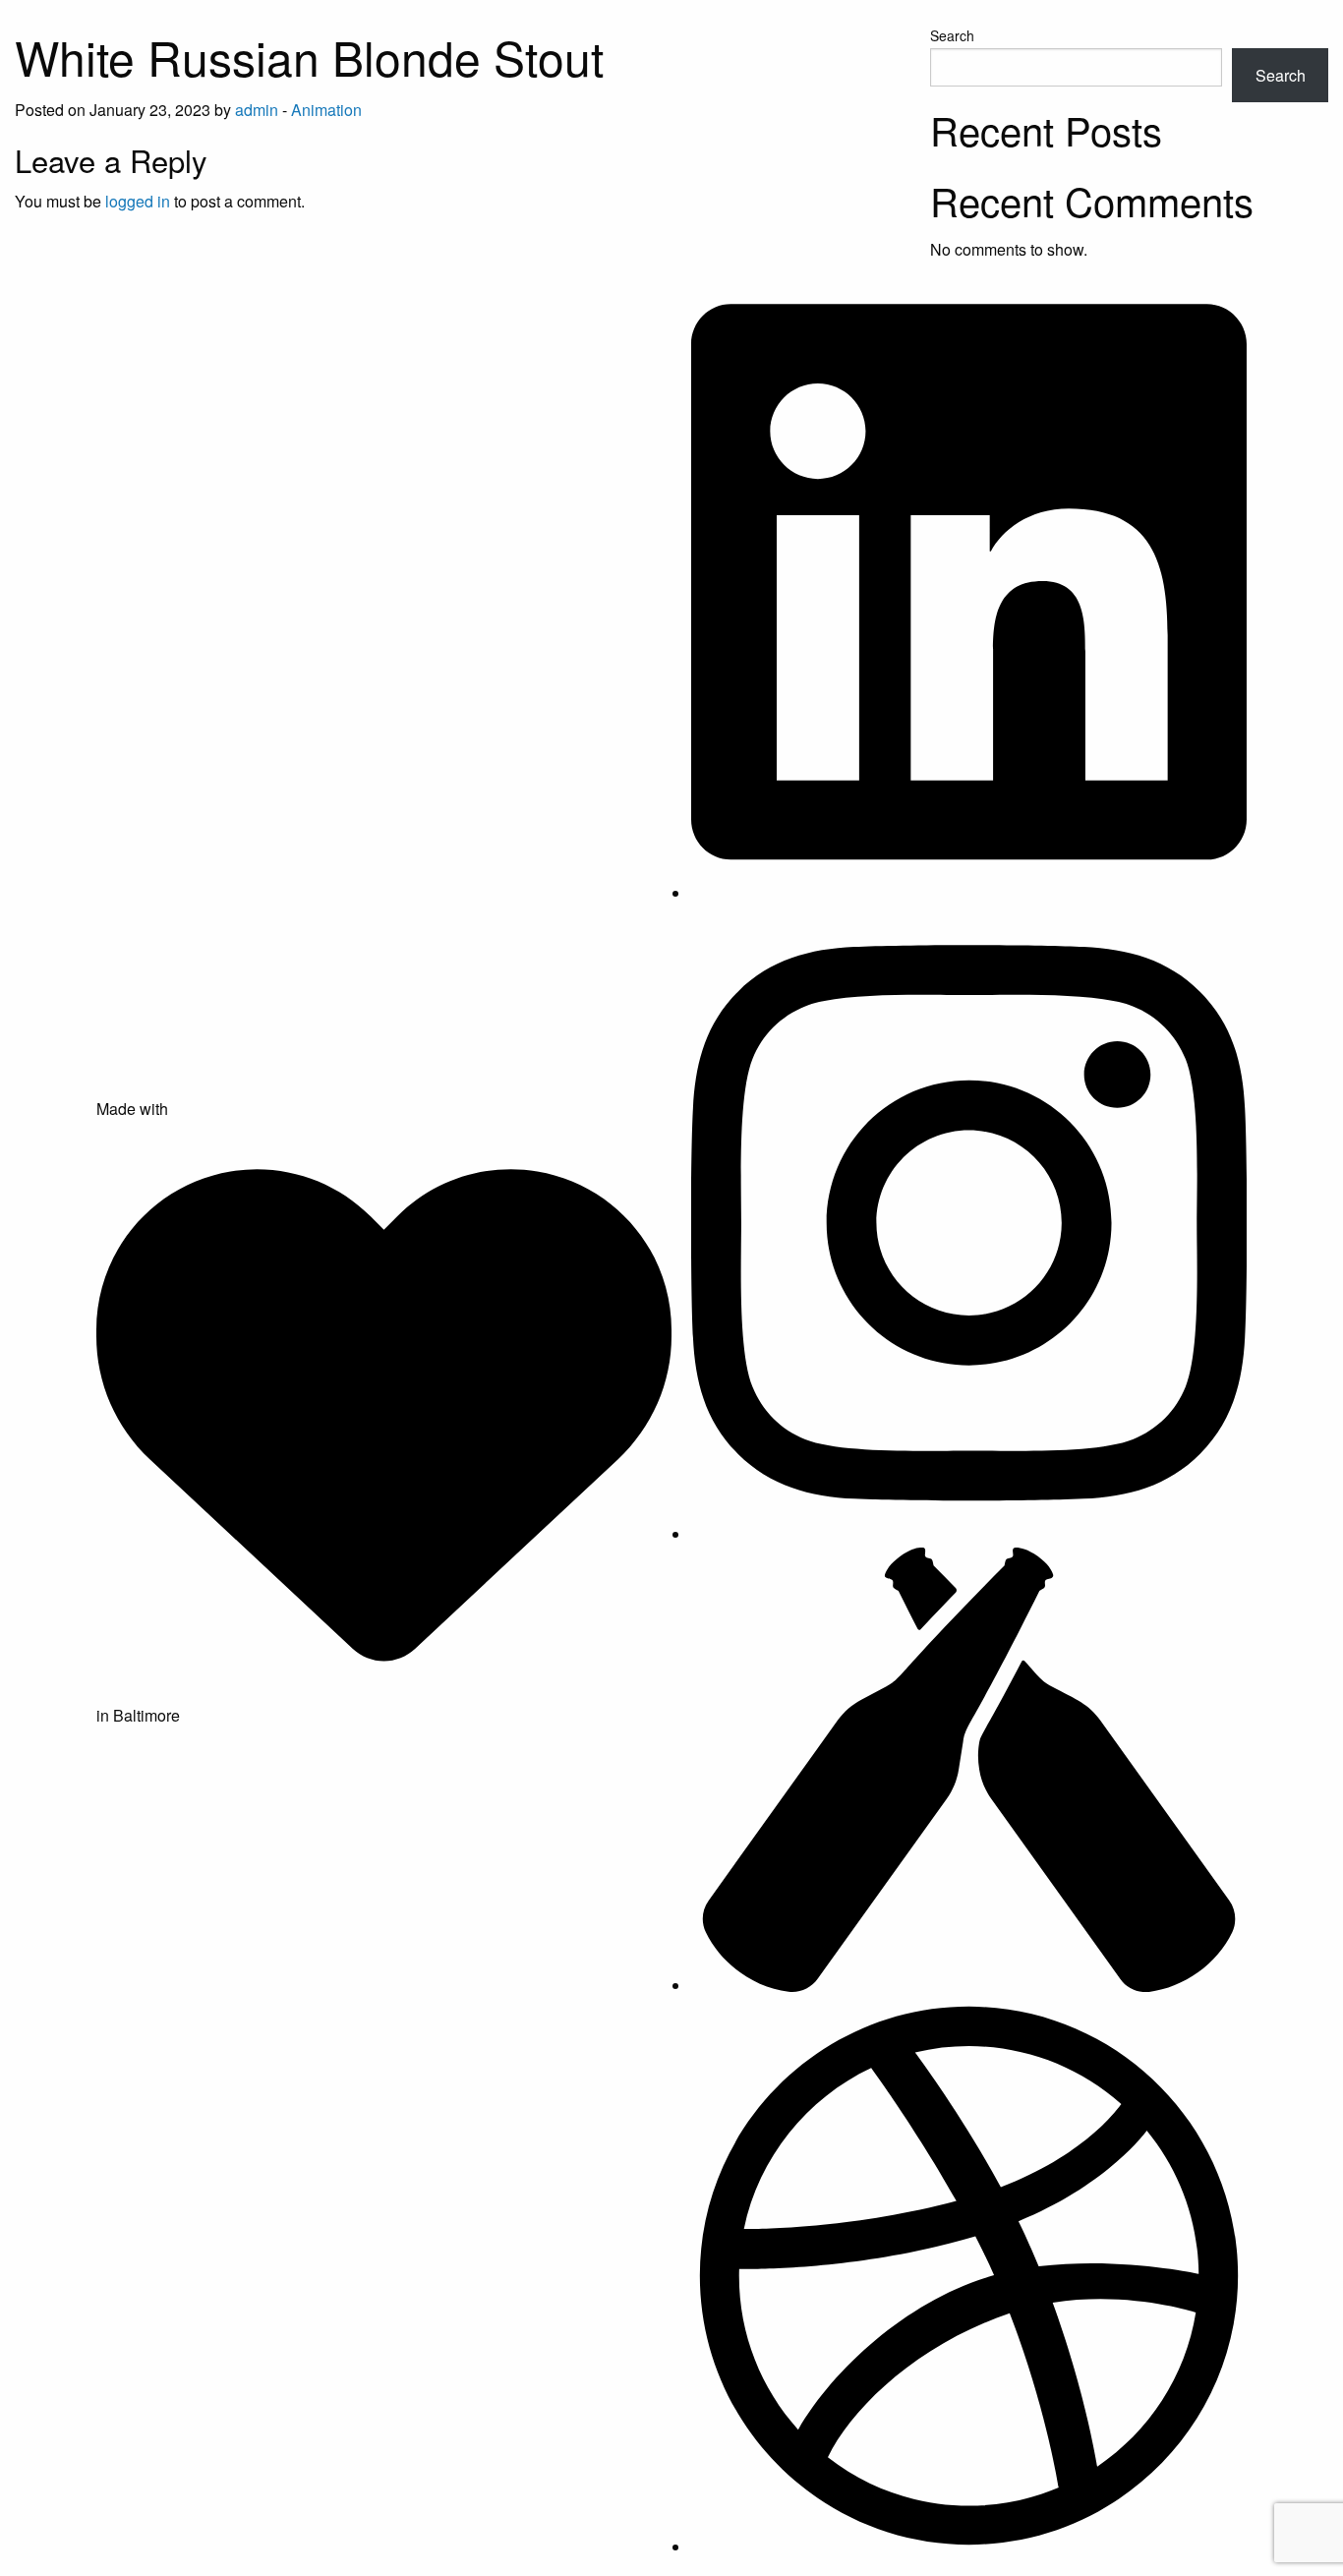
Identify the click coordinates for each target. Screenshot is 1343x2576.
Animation (326, 110)
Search (952, 35)
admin (257, 110)
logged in (138, 201)
